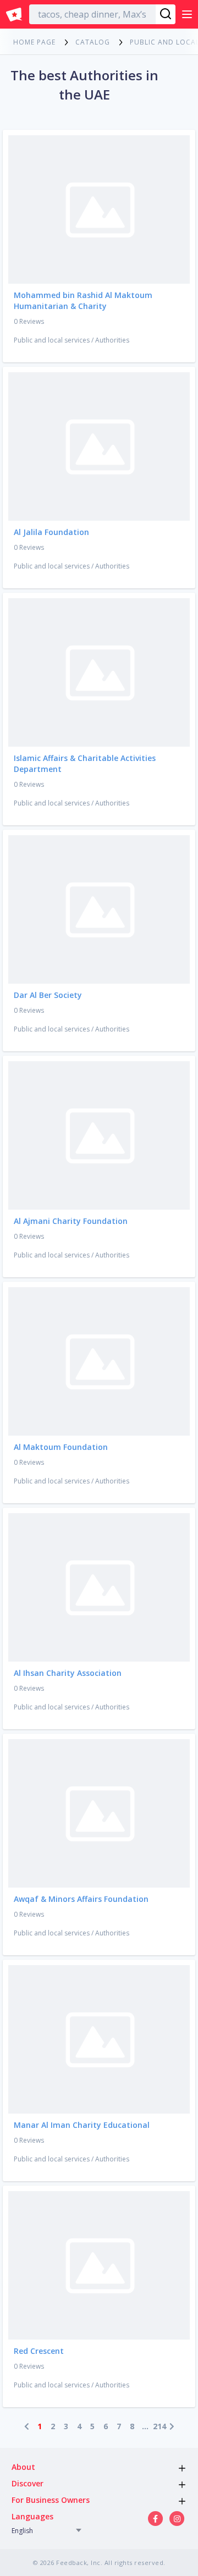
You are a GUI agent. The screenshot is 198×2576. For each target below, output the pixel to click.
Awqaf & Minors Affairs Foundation (81, 1899)
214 (158, 2426)
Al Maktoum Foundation (61, 1447)
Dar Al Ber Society (48, 995)
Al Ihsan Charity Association (68, 1673)
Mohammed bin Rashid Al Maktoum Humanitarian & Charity (83, 300)
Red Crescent (39, 2351)
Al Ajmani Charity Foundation (71, 1221)
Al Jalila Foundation (51, 532)
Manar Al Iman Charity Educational (82, 2125)
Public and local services (52, 340)
